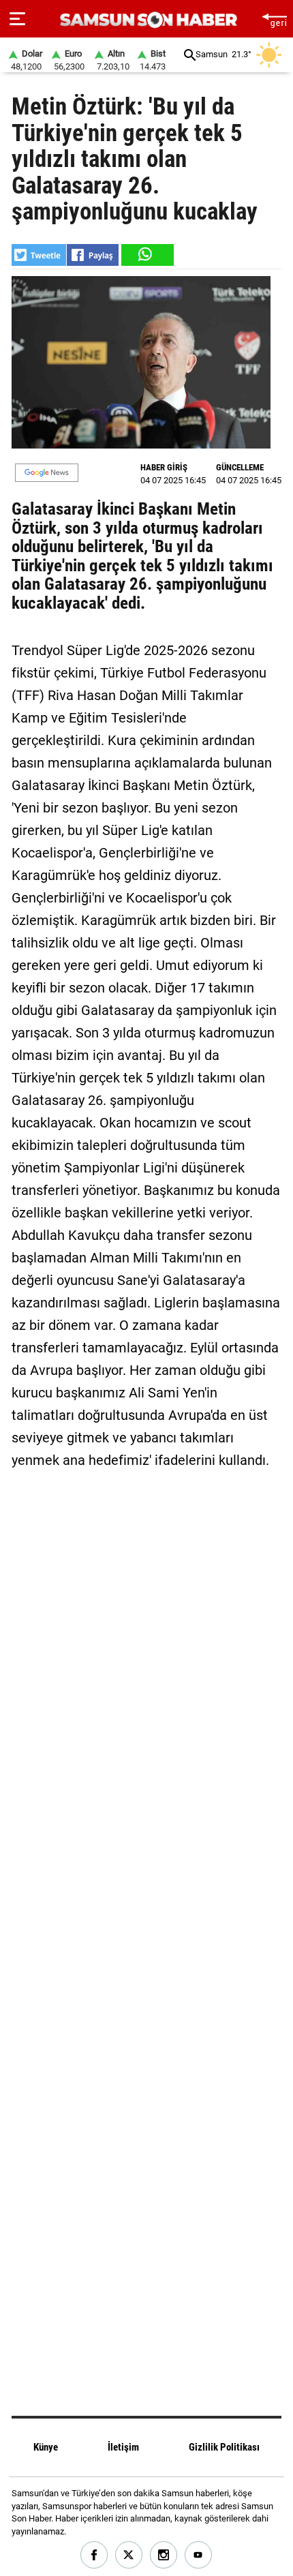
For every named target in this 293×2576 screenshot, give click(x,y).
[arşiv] (190, 55)
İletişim (123, 2447)
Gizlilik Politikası (224, 2447)
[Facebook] (94, 2555)
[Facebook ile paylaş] (93, 255)
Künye (46, 2447)
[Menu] (17, 19)
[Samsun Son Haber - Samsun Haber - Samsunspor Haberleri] (147, 20)
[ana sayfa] (274, 19)
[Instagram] (164, 2555)
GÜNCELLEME (240, 467)
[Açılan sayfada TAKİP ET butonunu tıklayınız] (47, 473)
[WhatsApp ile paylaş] (146, 255)
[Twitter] (129, 2555)
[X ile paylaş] (39, 255)
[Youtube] (199, 2555)
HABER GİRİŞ (164, 467)
